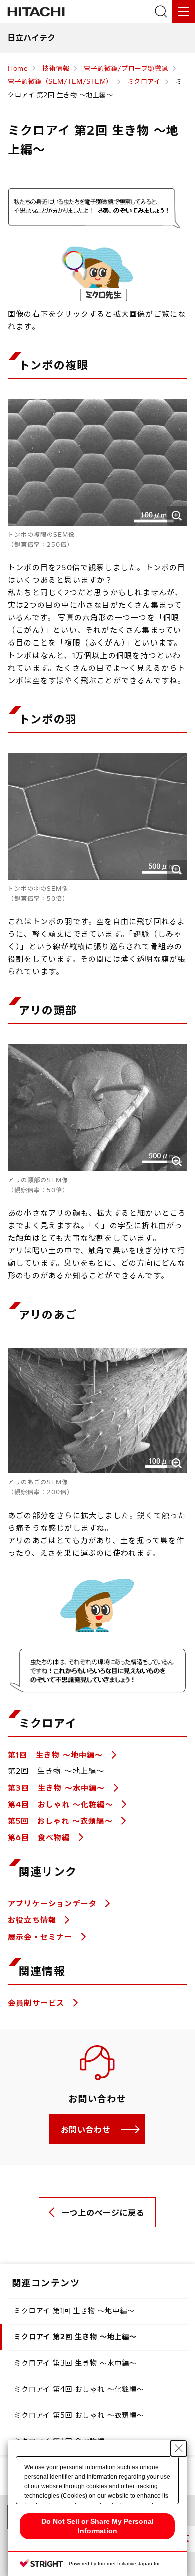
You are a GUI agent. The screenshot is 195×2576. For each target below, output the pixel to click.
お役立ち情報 (33, 1920)
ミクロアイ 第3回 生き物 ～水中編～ (75, 2363)
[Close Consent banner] (179, 2448)
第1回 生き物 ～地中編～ (57, 1755)
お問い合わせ (86, 2130)
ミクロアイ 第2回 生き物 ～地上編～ (75, 2337)
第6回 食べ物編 (40, 1838)
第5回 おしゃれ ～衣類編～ (62, 1821)
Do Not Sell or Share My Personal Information (98, 2526)
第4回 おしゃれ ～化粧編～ (62, 1804)
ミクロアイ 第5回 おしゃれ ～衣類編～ (79, 2415)
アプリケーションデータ (54, 1904)
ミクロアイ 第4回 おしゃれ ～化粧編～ (79, 2389)
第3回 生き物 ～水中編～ (58, 1788)
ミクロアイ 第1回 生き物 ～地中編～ (74, 2311)
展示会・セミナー (42, 1937)
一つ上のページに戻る (103, 2213)
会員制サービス (38, 2003)
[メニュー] (184, 11)
